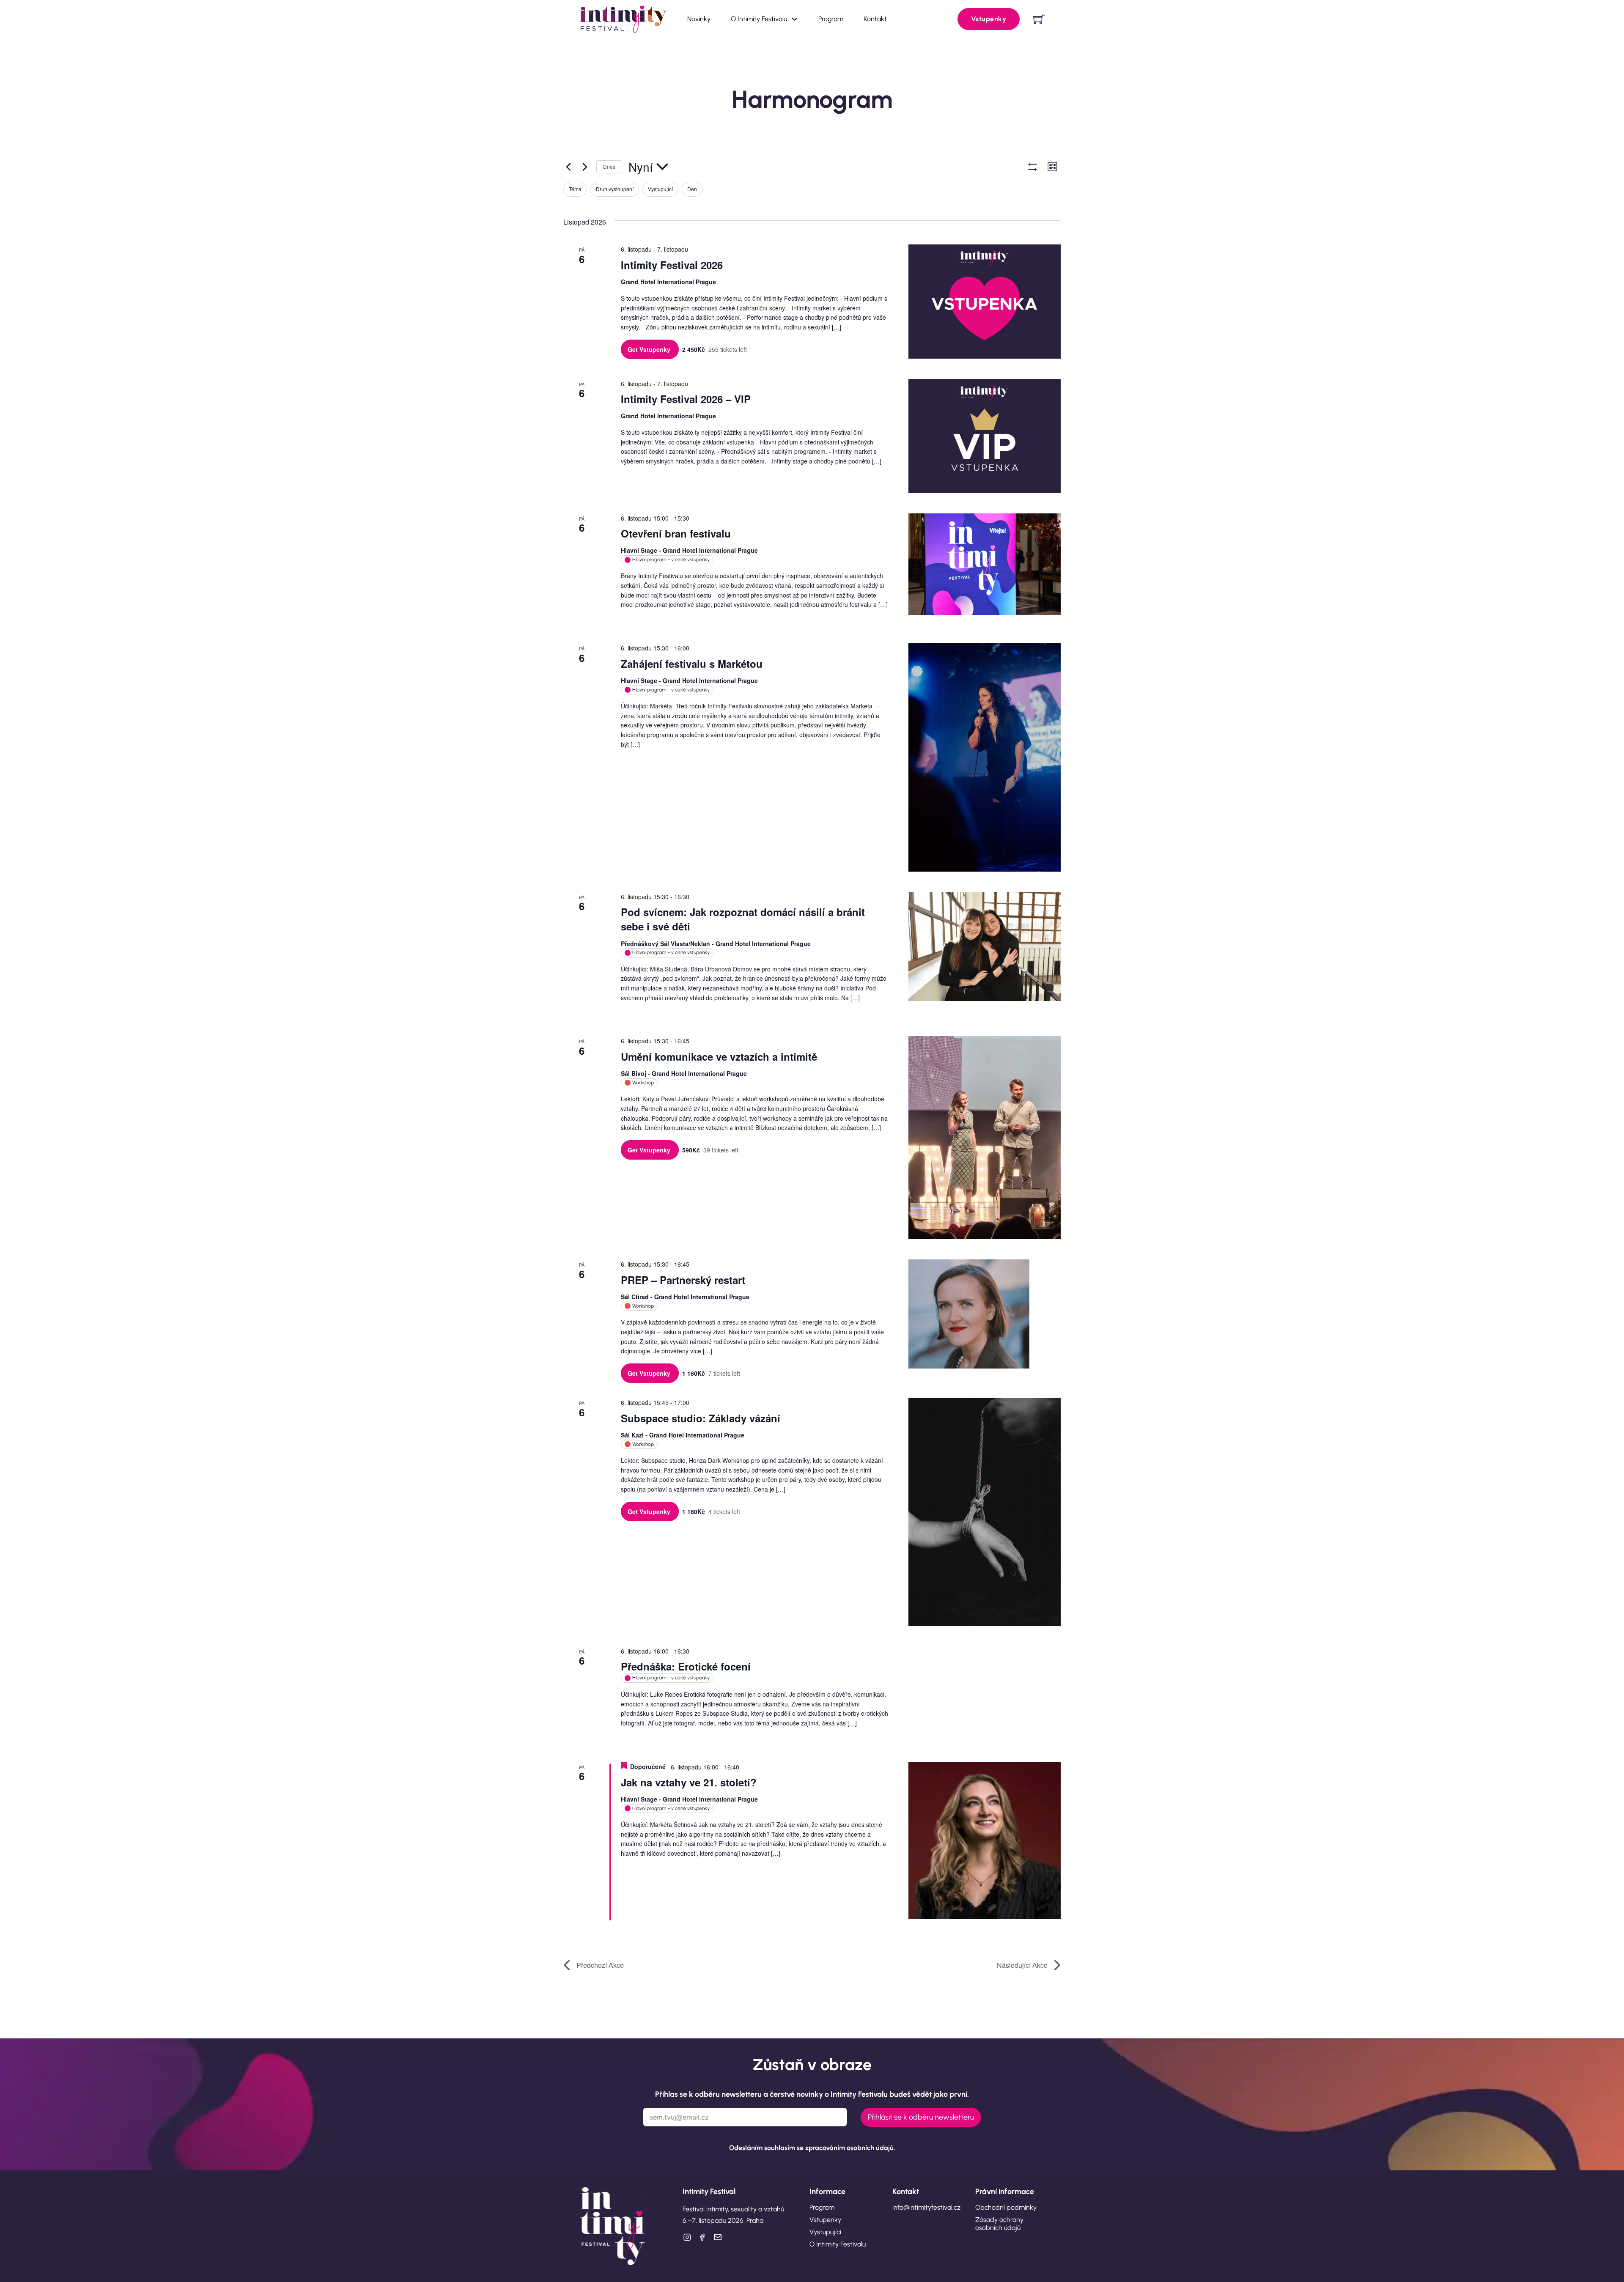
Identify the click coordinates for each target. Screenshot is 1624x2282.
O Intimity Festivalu (759, 19)
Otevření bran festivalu (676, 533)
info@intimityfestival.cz (926, 2207)
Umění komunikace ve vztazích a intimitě (719, 1056)
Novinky (699, 19)
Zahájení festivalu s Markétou (692, 664)
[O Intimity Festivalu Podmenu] (795, 19)
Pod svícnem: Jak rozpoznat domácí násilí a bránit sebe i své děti (743, 919)
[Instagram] (687, 2237)
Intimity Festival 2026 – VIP (686, 399)
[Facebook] (702, 2237)
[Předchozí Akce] (568, 167)
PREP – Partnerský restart (683, 1280)
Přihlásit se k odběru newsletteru (921, 2117)
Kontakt (875, 19)
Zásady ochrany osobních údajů (999, 2224)
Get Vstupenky (650, 349)
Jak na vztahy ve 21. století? (689, 1782)
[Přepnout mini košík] (1039, 19)
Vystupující (825, 2232)
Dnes (609, 166)
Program (831, 19)
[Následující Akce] (585, 167)
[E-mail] (717, 2237)
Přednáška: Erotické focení (686, 1666)
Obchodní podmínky (1006, 2207)
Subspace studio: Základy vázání (701, 1418)
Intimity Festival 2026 (672, 265)
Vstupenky (989, 19)
